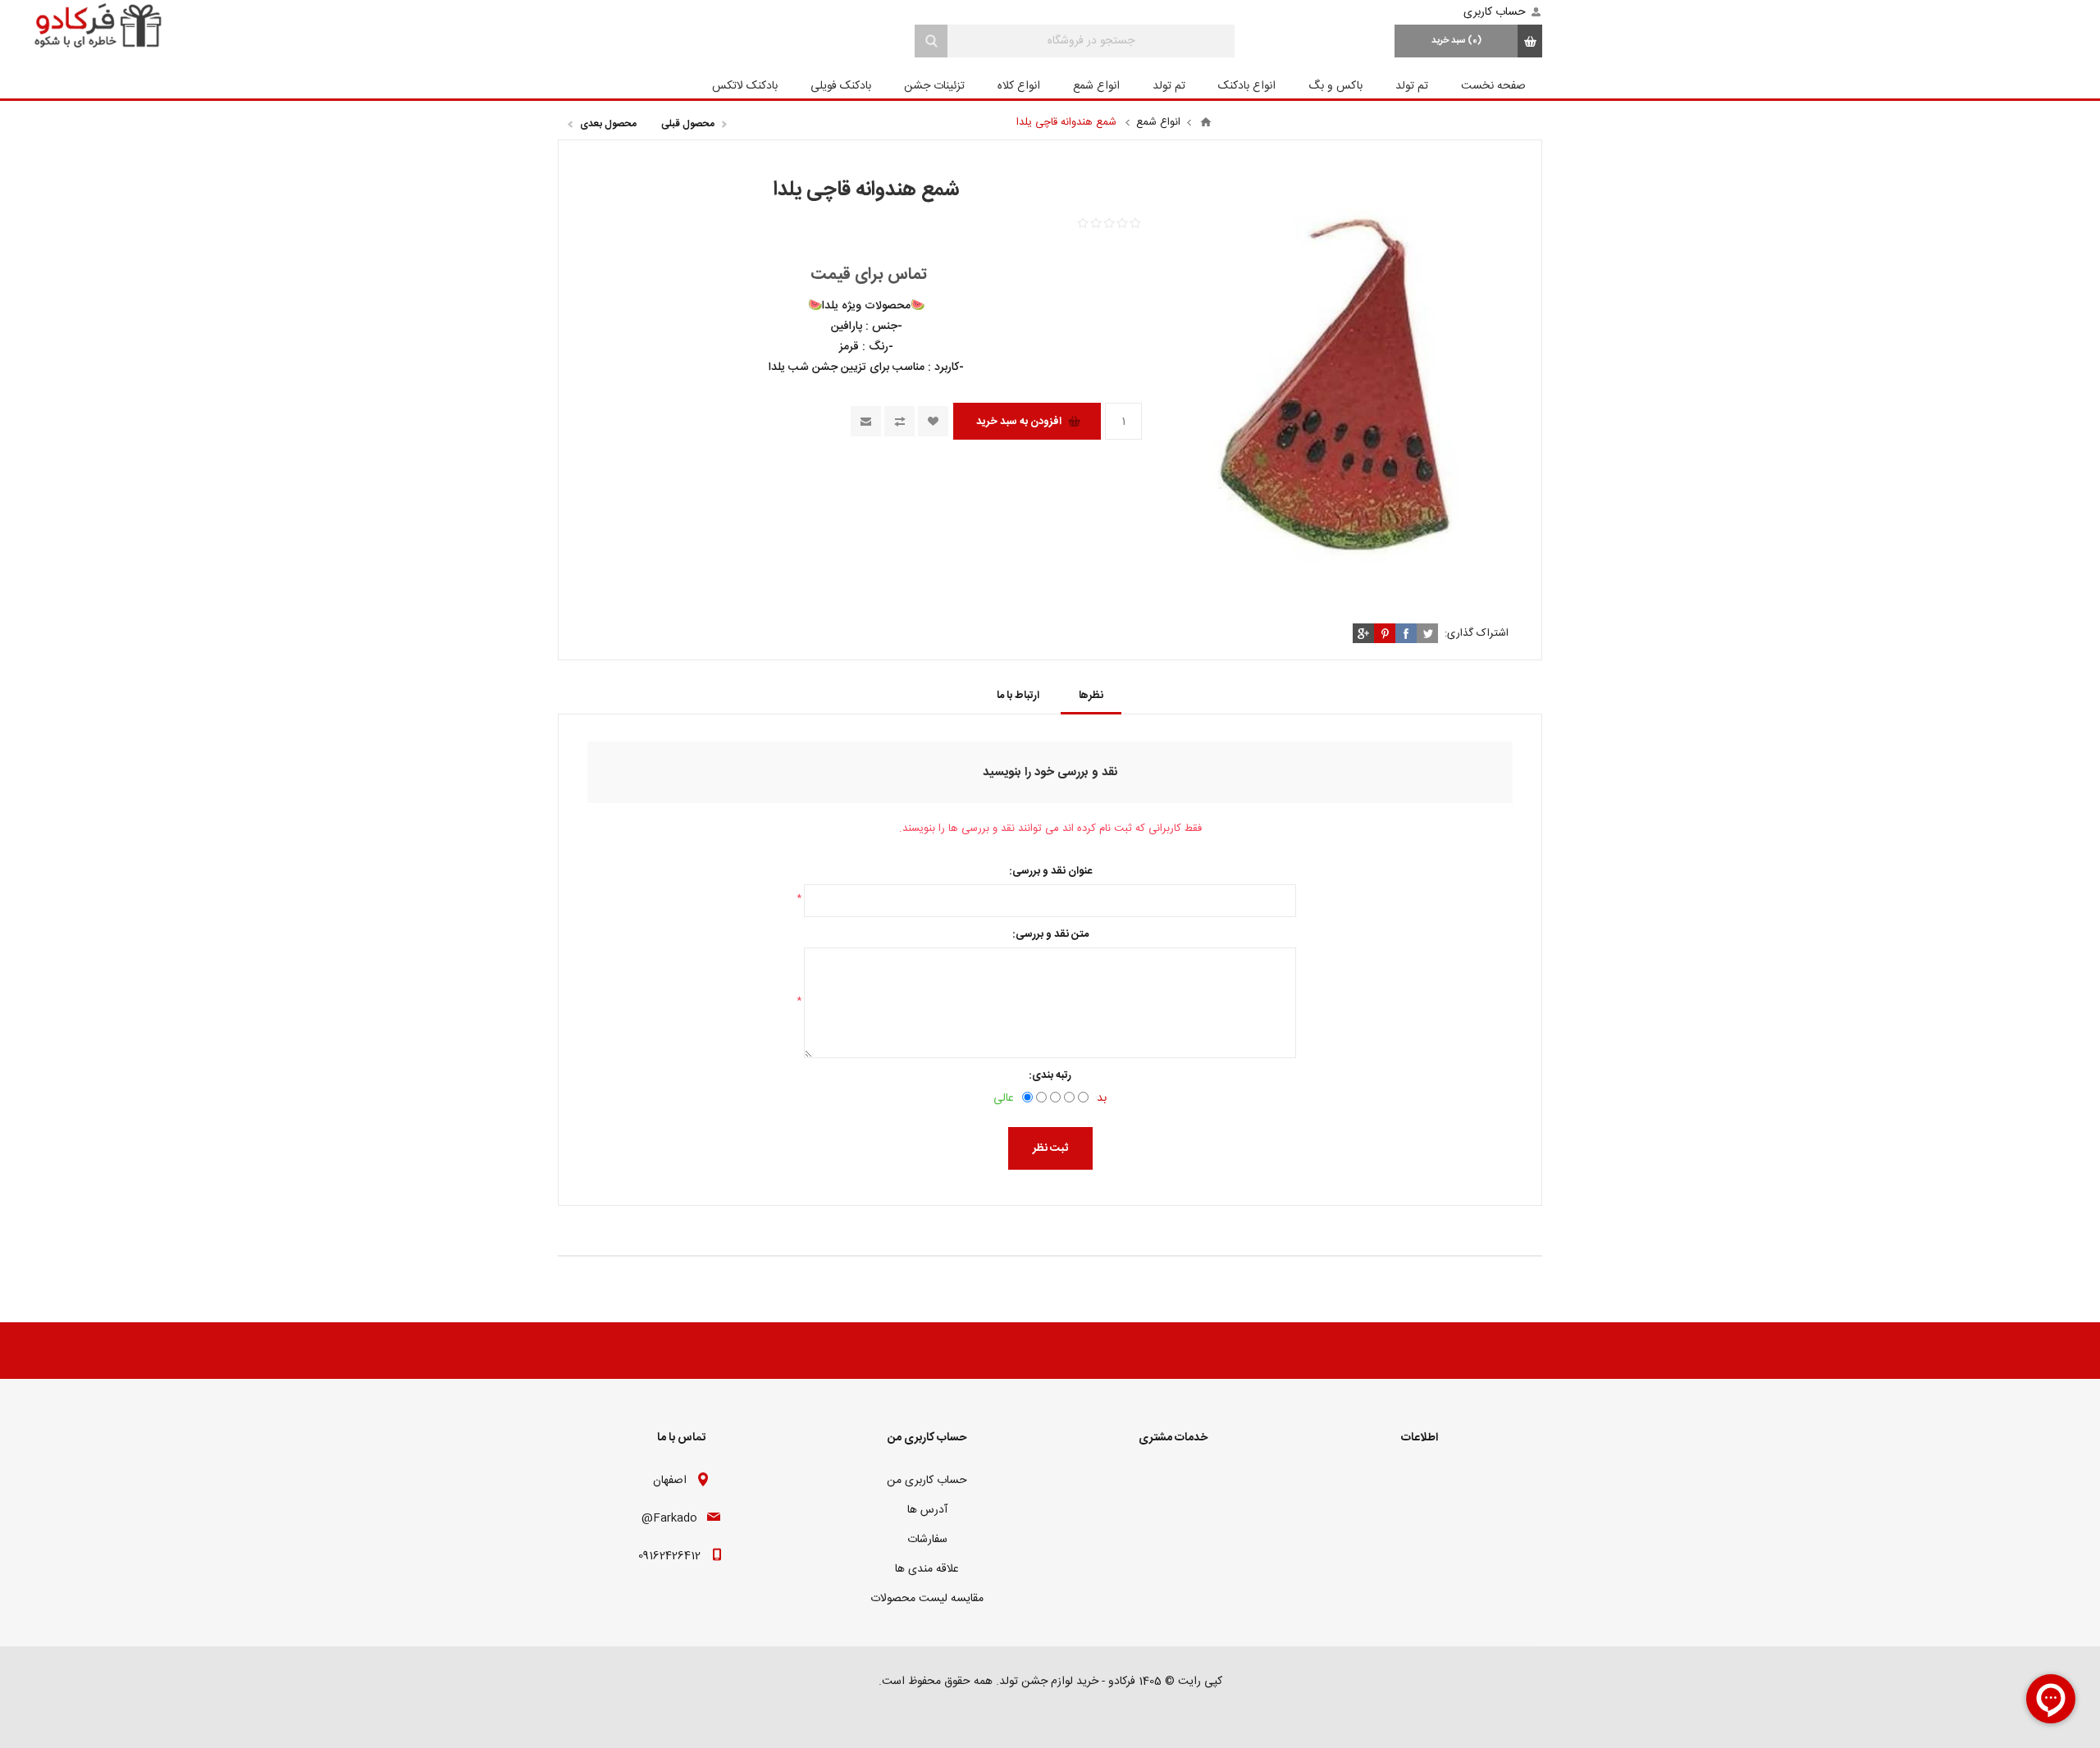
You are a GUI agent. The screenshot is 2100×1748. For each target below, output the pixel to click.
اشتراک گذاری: (1477, 633)
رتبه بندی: (1050, 1075)
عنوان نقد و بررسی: (1050, 871)
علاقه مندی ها (927, 1569)
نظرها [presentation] (1091, 696)
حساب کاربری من (927, 1481)
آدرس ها (927, 1510)
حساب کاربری (1495, 12)
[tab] (1091, 696)
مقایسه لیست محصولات (927, 1599)
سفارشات (927, 1540)
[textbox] (1091, 41)
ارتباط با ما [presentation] (1018, 696)
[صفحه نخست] (1206, 122)
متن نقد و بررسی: (1050, 934)
